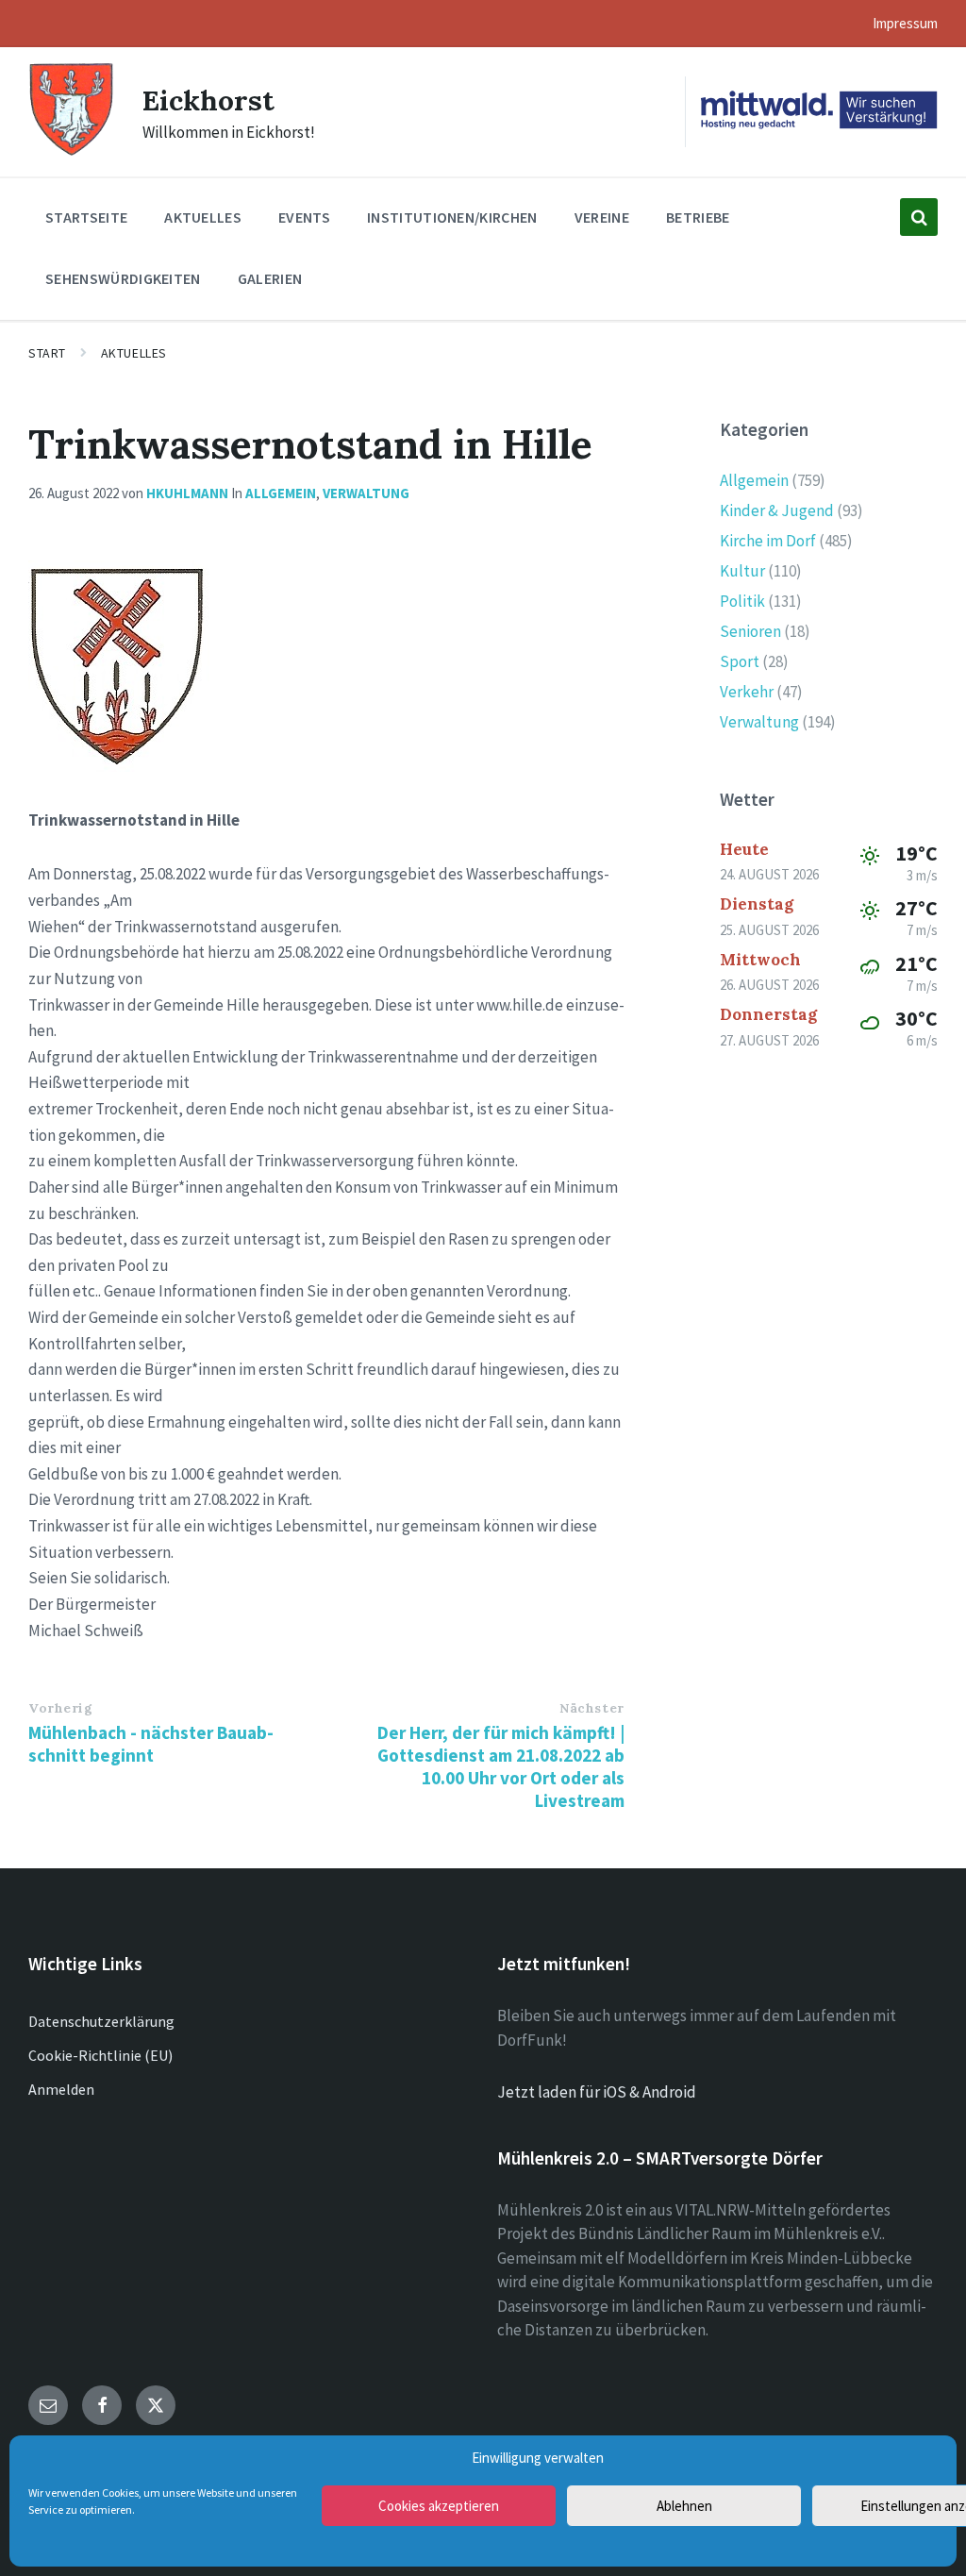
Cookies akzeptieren (439, 2506)
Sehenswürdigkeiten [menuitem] (123, 278)
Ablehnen (684, 2506)
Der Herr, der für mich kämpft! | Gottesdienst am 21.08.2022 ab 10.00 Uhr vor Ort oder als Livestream (501, 1766)
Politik (742, 601)
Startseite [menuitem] (86, 217)
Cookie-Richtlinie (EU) (100, 2055)
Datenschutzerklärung (101, 2021)
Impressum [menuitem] (905, 23)
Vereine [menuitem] (602, 217)
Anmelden (61, 2089)
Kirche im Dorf (768, 541)
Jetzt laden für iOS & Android (597, 2092)
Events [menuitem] (304, 217)
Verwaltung (366, 493)
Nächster (591, 1708)
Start (47, 353)
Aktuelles (134, 353)
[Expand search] (919, 217)
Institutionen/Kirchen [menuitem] (452, 217)
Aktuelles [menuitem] (203, 217)
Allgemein (281, 493)
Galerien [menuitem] (270, 278)
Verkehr (747, 692)
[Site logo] (71, 153)
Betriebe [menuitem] (698, 217)
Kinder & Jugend (777, 510)
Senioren (750, 631)
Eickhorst (208, 100)
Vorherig (60, 1708)
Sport (740, 661)
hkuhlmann (187, 493)
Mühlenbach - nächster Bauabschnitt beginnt (151, 1744)
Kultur (742, 571)
